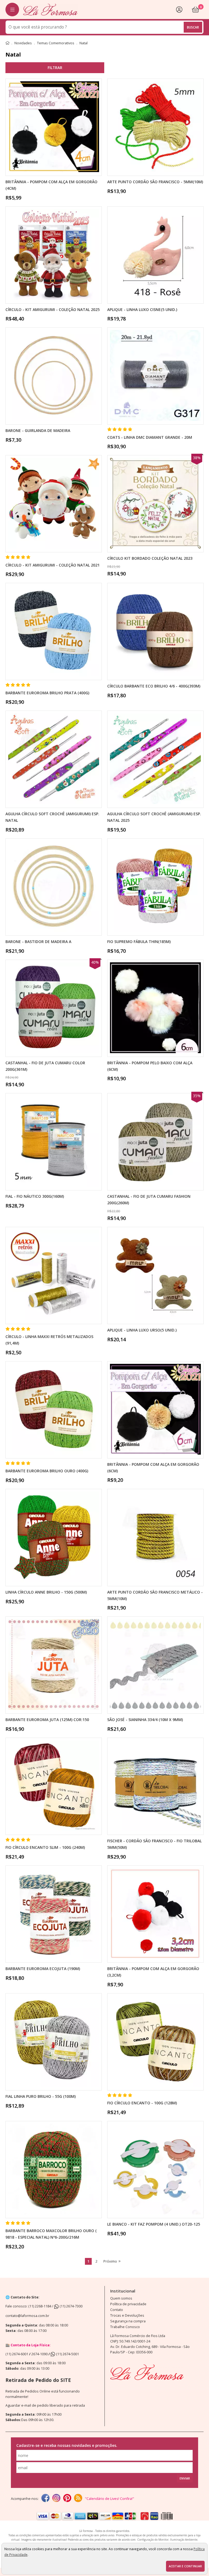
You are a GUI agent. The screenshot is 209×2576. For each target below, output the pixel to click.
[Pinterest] (67, 2499)
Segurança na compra (128, 2321)
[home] (50, 9)
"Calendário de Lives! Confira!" (110, 2499)
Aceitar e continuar (185, 2566)
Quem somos (121, 2298)
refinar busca (55, 68)
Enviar (185, 2478)
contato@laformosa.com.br (27, 2316)
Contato (117, 2310)
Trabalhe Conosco (125, 2327)
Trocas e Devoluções (127, 2315)
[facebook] (45, 2499)
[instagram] (56, 2499)
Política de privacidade (128, 2304)
